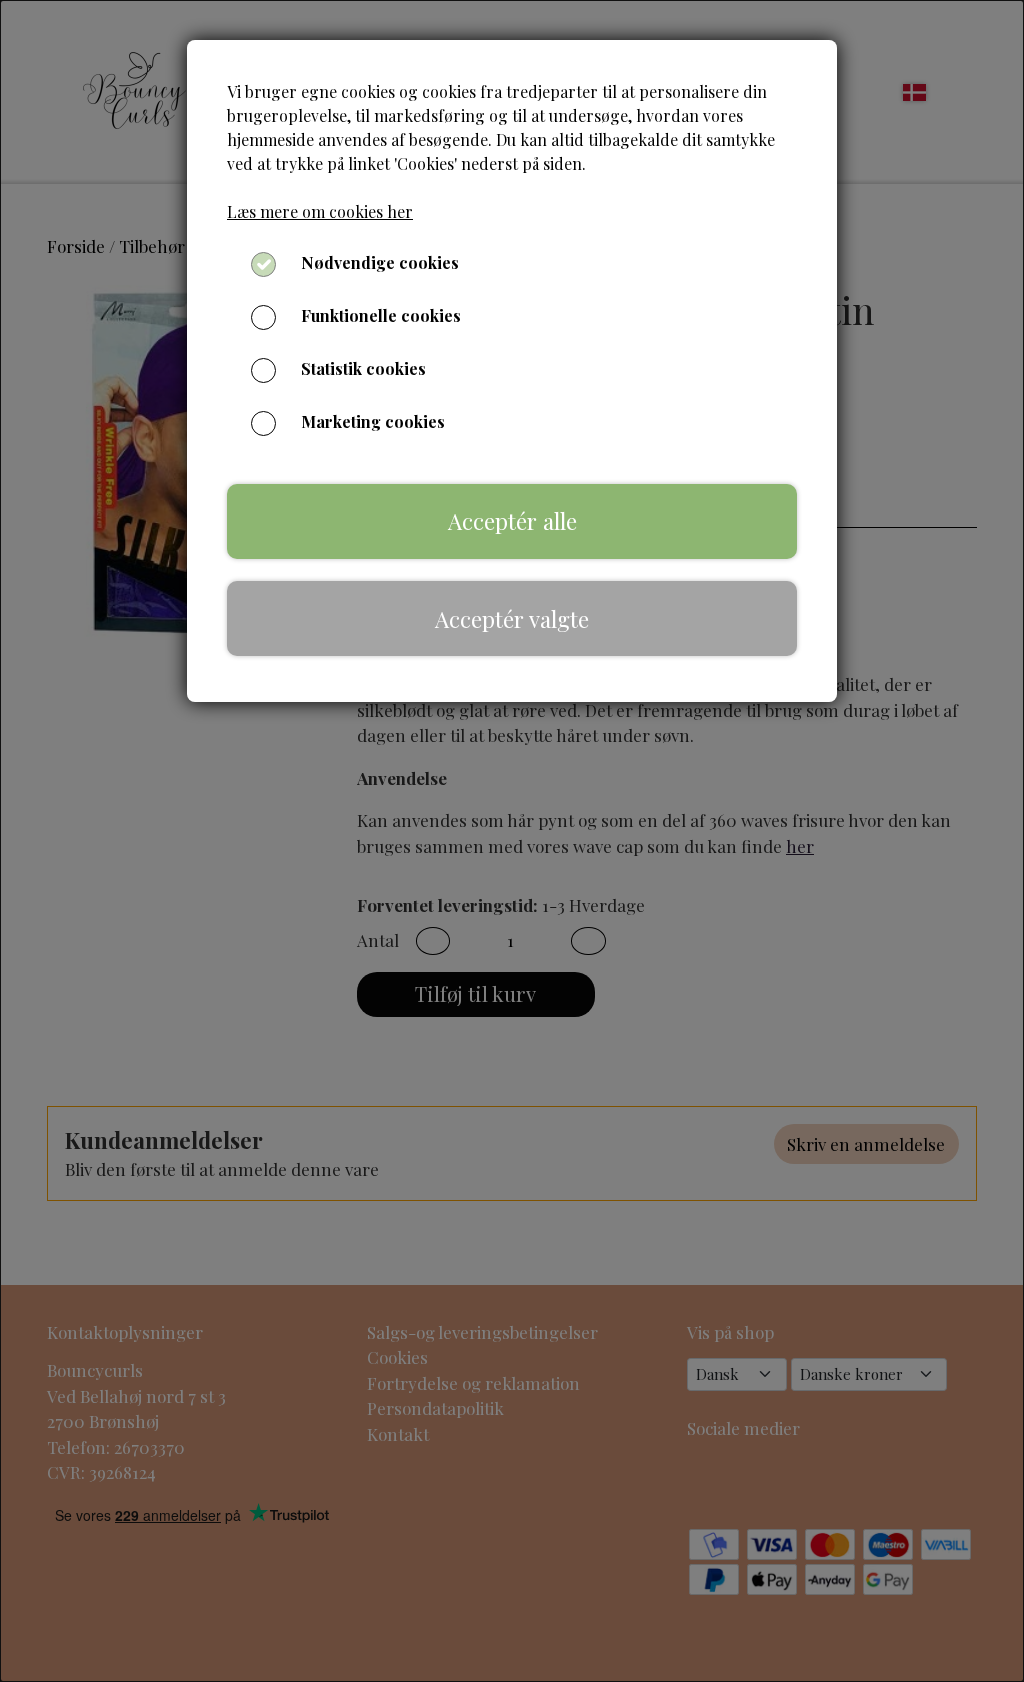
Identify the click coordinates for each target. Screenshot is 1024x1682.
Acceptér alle (512, 521)
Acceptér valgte (512, 619)
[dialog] (512, 841)
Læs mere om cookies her (320, 211)
